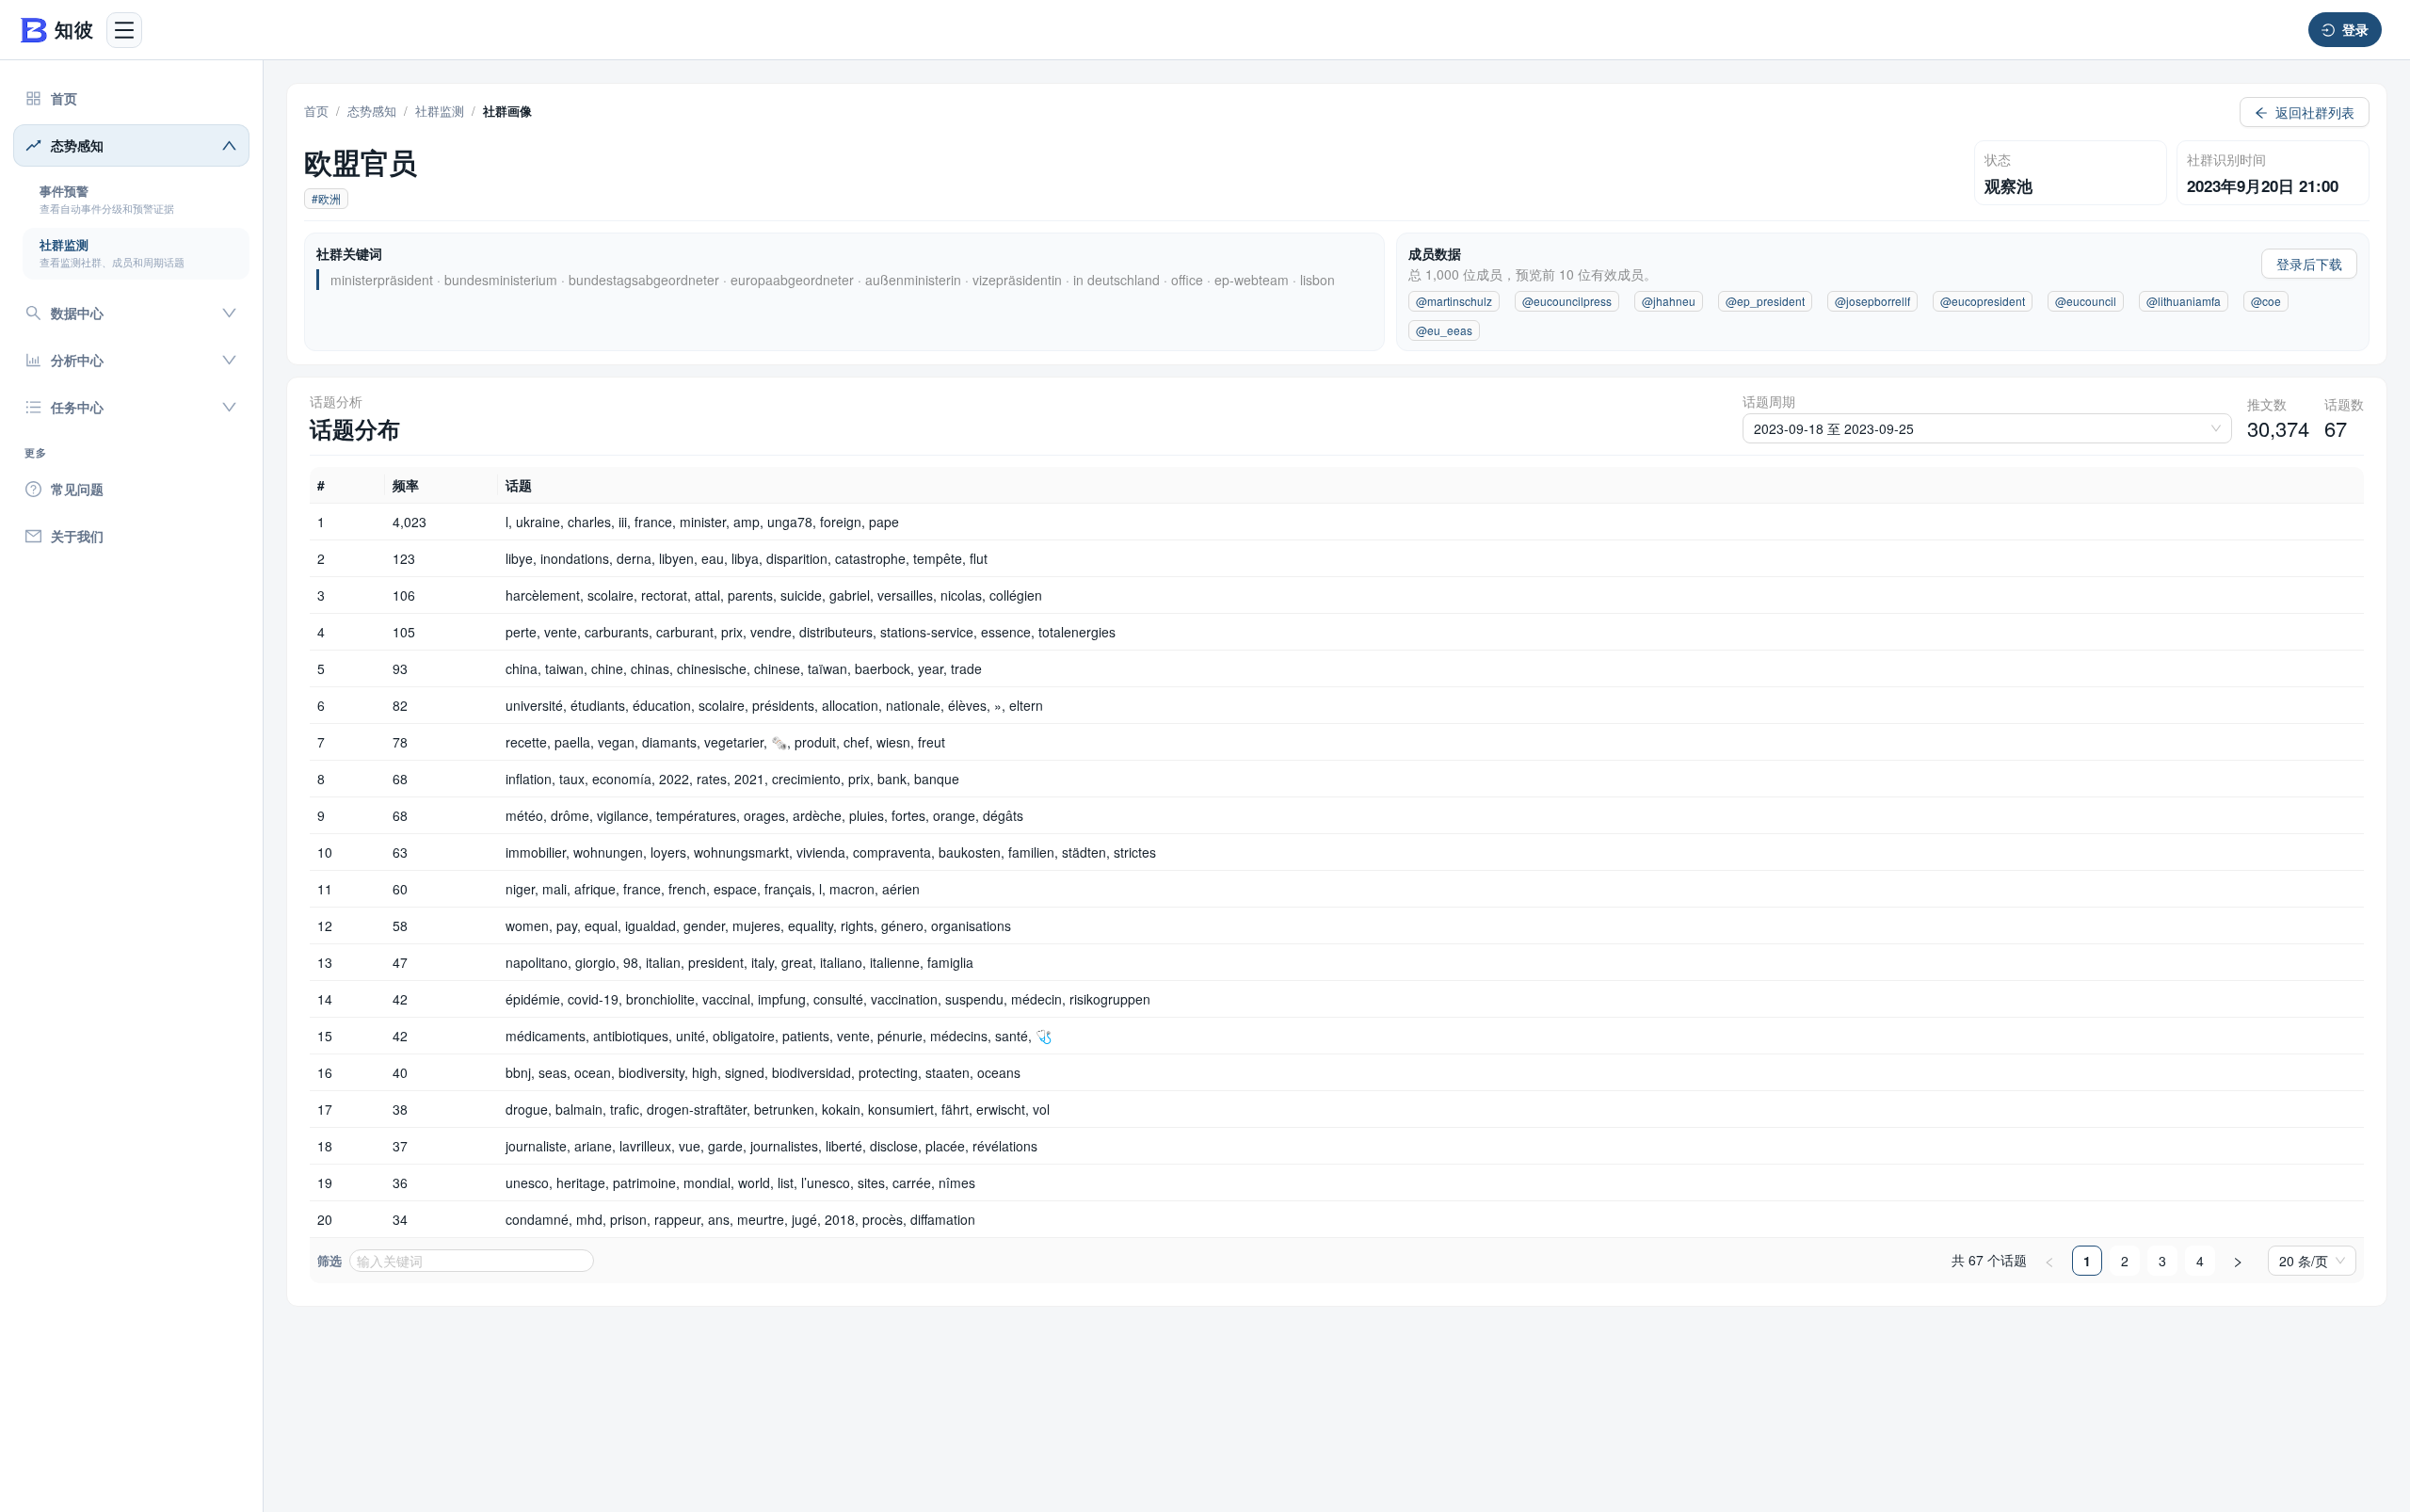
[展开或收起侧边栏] (124, 30)
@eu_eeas (1444, 330)
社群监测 (440, 111)
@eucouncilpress (1567, 301)
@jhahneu (1669, 301)
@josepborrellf (1872, 301)
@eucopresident (1983, 301)
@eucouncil (2086, 301)
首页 (316, 111)
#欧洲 (326, 198)
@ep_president (1765, 301)
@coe (2266, 301)
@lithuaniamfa (2184, 301)
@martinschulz (1454, 301)
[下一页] (2238, 1261)
